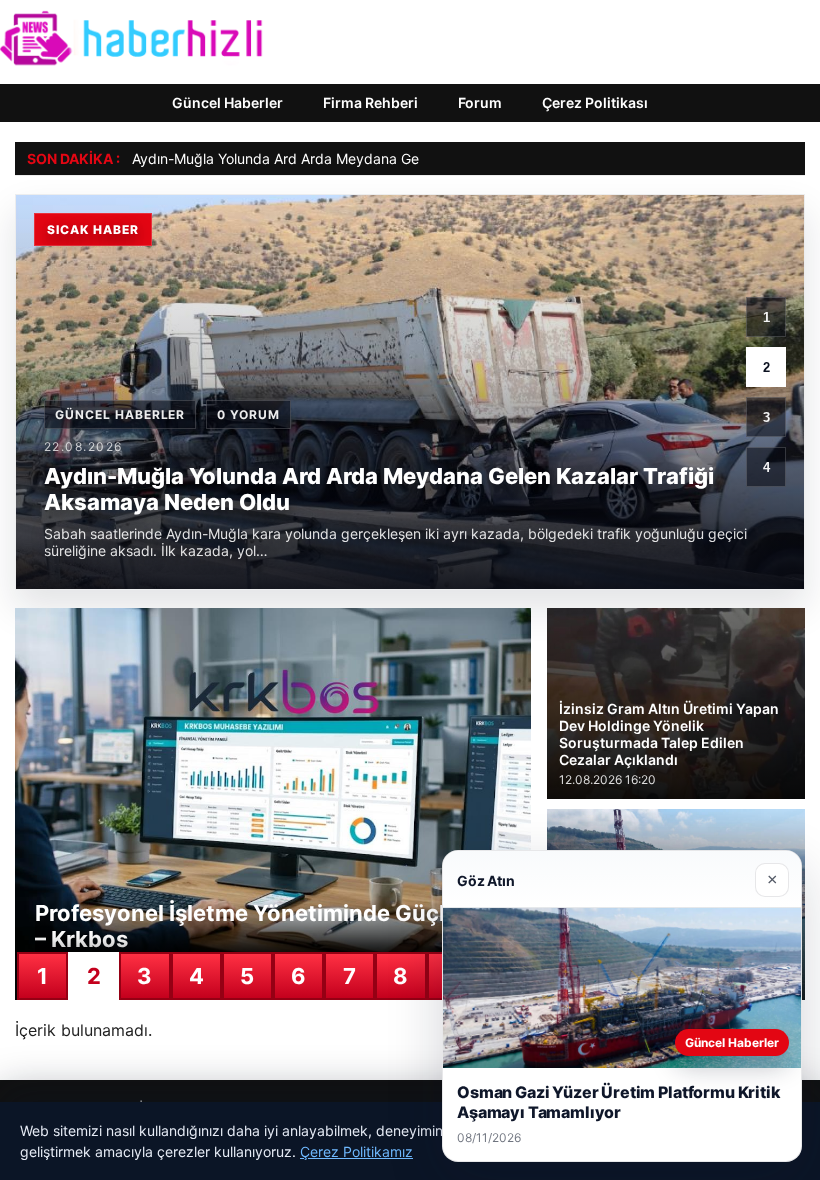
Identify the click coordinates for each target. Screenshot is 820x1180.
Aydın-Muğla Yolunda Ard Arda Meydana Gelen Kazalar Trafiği (334, 158)
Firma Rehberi (370, 102)
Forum (480, 102)
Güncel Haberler (227, 102)
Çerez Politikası (595, 102)
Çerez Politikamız (356, 1151)
